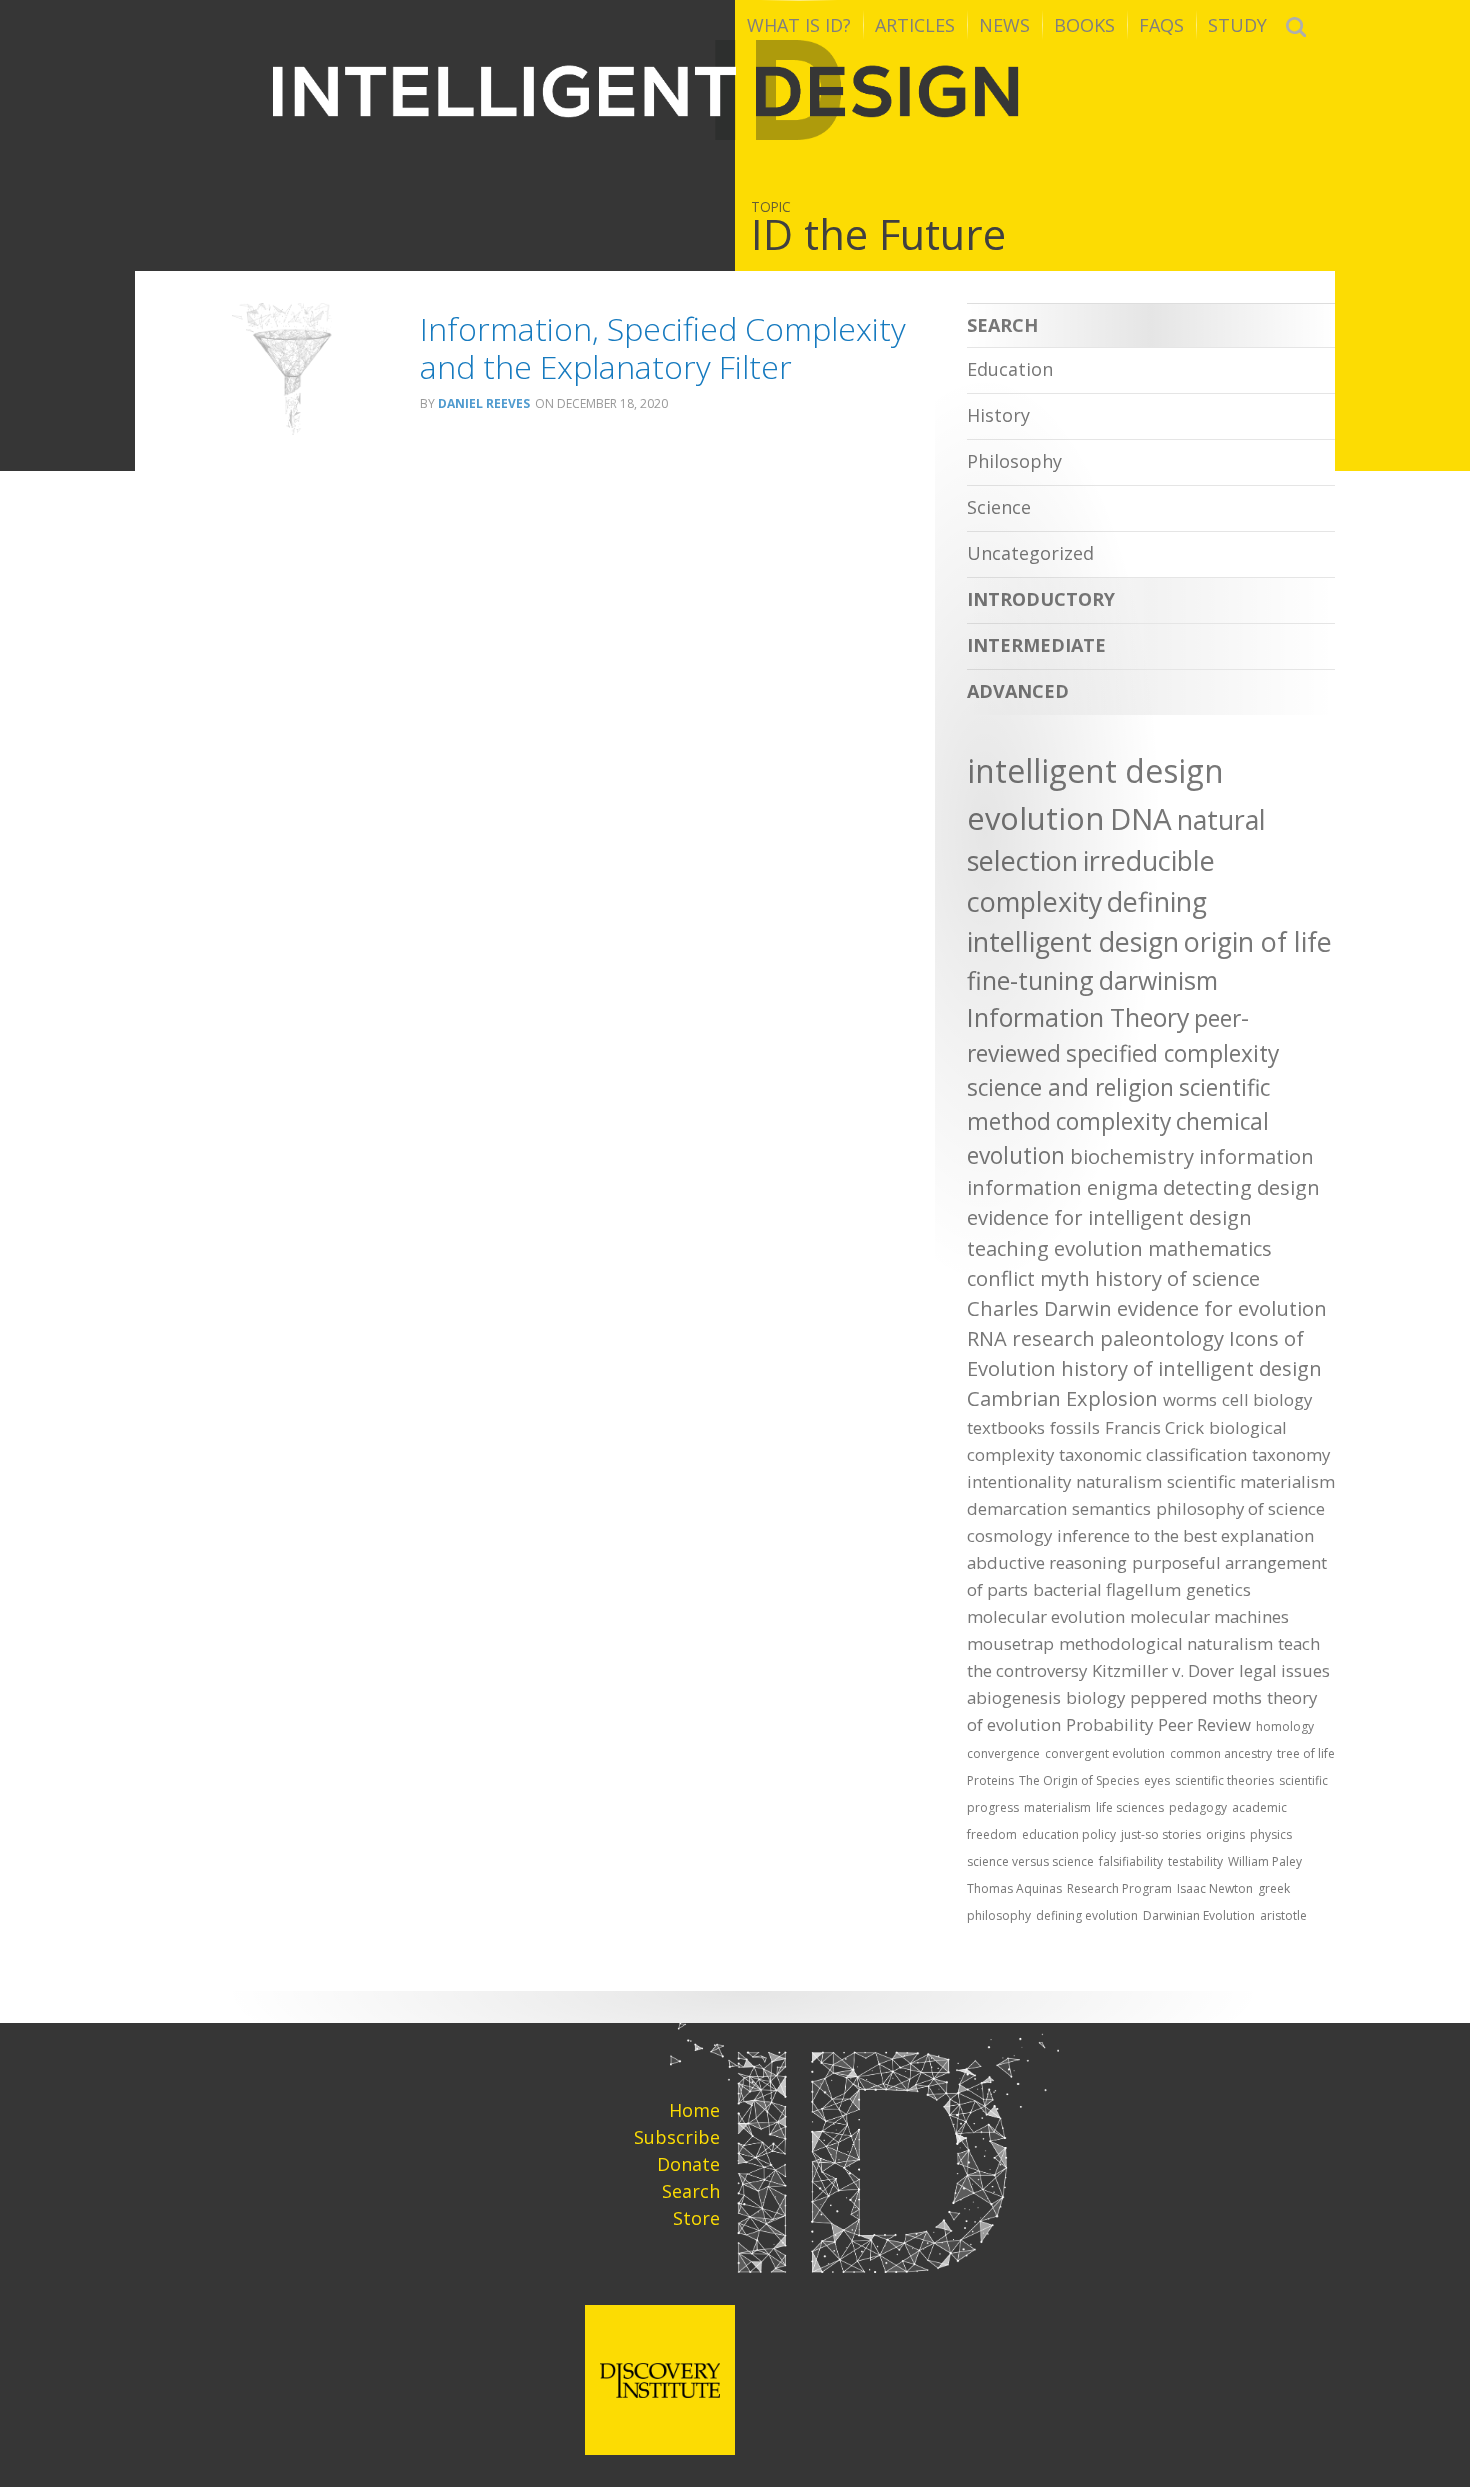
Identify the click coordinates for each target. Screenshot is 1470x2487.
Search (1283, 325)
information (1256, 1156)
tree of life (1306, 1753)
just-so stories (1161, 1834)
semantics (1111, 1508)
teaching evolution (1055, 1248)
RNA (987, 1338)
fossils (1075, 1427)
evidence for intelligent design (1109, 1217)
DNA (1141, 818)
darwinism (1158, 980)
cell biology (1267, 1399)
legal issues (1284, 1670)
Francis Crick (1154, 1427)
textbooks (1006, 1427)
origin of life (1258, 941)
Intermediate (1036, 645)
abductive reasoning (1047, 1562)
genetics (1218, 1589)
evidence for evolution (1222, 1308)
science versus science (1030, 1861)
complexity (1113, 1121)
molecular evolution (1046, 1616)
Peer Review (1204, 1724)
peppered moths (1196, 1697)
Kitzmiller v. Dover (1163, 1670)
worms (1190, 1399)
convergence (1003, 1753)
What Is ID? (799, 25)
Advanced (1018, 691)
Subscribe (677, 2137)
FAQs (1161, 25)
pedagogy (1198, 1807)
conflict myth (1028, 1278)
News (1004, 25)
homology (1285, 1726)
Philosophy (1014, 461)
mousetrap (1010, 1643)
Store (696, 2218)
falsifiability (1131, 1861)
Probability (1109, 1724)
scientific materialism (1251, 1481)
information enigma (1062, 1187)
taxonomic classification (1153, 1454)
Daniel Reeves (484, 403)
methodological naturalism (1166, 1643)
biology (1095, 1697)
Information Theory (1078, 1017)
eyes (1157, 1780)
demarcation (1017, 1508)
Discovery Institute (660, 2380)
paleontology (1162, 1338)
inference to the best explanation (1185, 1535)
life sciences (1130, 1807)
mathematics (1210, 1248)
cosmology (1009, 1535)
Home (694, 2110)
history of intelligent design (1191, 1368)
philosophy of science (1240, 1508)
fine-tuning (1030, 980)
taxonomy (1291, 1454)
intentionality (1019, 1481)
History (998, 415)
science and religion (1070, 1087)
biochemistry (1132, 1156)
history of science (1177, 1278)
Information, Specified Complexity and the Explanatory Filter (663, 347)
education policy (1069, 1834)
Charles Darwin (1039, 1308)
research (1053, 1338)
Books (1084, 25)
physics (1271, 1834)
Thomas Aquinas (1014, 1888)
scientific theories (1224, 1780)
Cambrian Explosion (1062, 1398)
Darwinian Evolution (1199, 1915)
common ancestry (1221, 1753)
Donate (688, 2164)
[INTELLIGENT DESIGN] (735, 90)
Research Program (1119, 1888)
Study (1237, 25)
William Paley (1265, 1861)
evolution (1036, 818)
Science (999, 507)
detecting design (1241, 1187)
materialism (1057, 1807)
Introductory (1041, 599)
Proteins (990, 1780)
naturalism (1119, 1481)
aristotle (1283, 1915)
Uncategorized (1030, 553)
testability (1195, 1861)
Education (1010, 369)
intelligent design (1095, 770)
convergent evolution (1105, 1753)
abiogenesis (1014, 1697)
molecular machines (1209, 1616)
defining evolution (1087, 1915)
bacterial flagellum (1107, 1589)
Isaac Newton (1215, 1888)
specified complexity (1172, 1053)
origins (1225, 1834)
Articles (915, 25)
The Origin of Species (1079, 1780)
